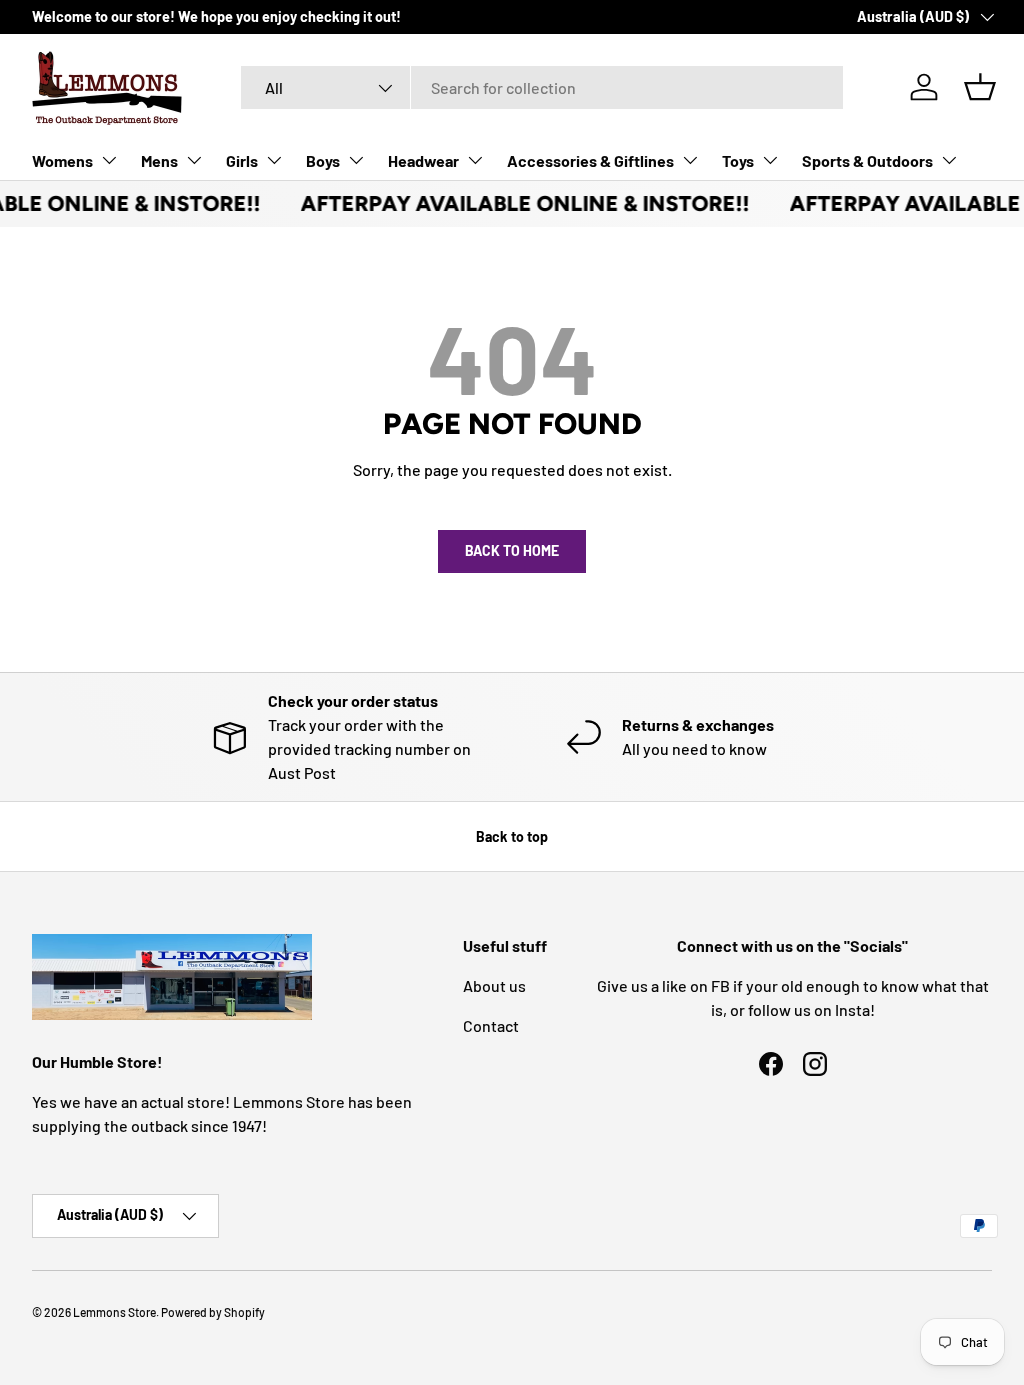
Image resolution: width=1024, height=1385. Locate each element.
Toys (738, 160)
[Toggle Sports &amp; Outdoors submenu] (949, 160)
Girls (242, 160)
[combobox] (542, 87)
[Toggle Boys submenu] (356, 160)
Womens (62, 160)
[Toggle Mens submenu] (194, 160)
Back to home (512, 550)
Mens (159, 160)
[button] (980, 87)
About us (494, 985)
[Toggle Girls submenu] (274, 160)
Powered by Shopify (213, 1312)
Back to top (512, 836)
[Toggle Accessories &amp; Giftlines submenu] (690, 160)
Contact (491, 1025)
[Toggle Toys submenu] (770, 160)
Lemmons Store (114, 1312)
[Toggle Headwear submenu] (475, 160)
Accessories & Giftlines (590, 160)
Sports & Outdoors (867, 160)
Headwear (423, 160)
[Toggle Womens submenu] (109, 160)
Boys (323, 160)
